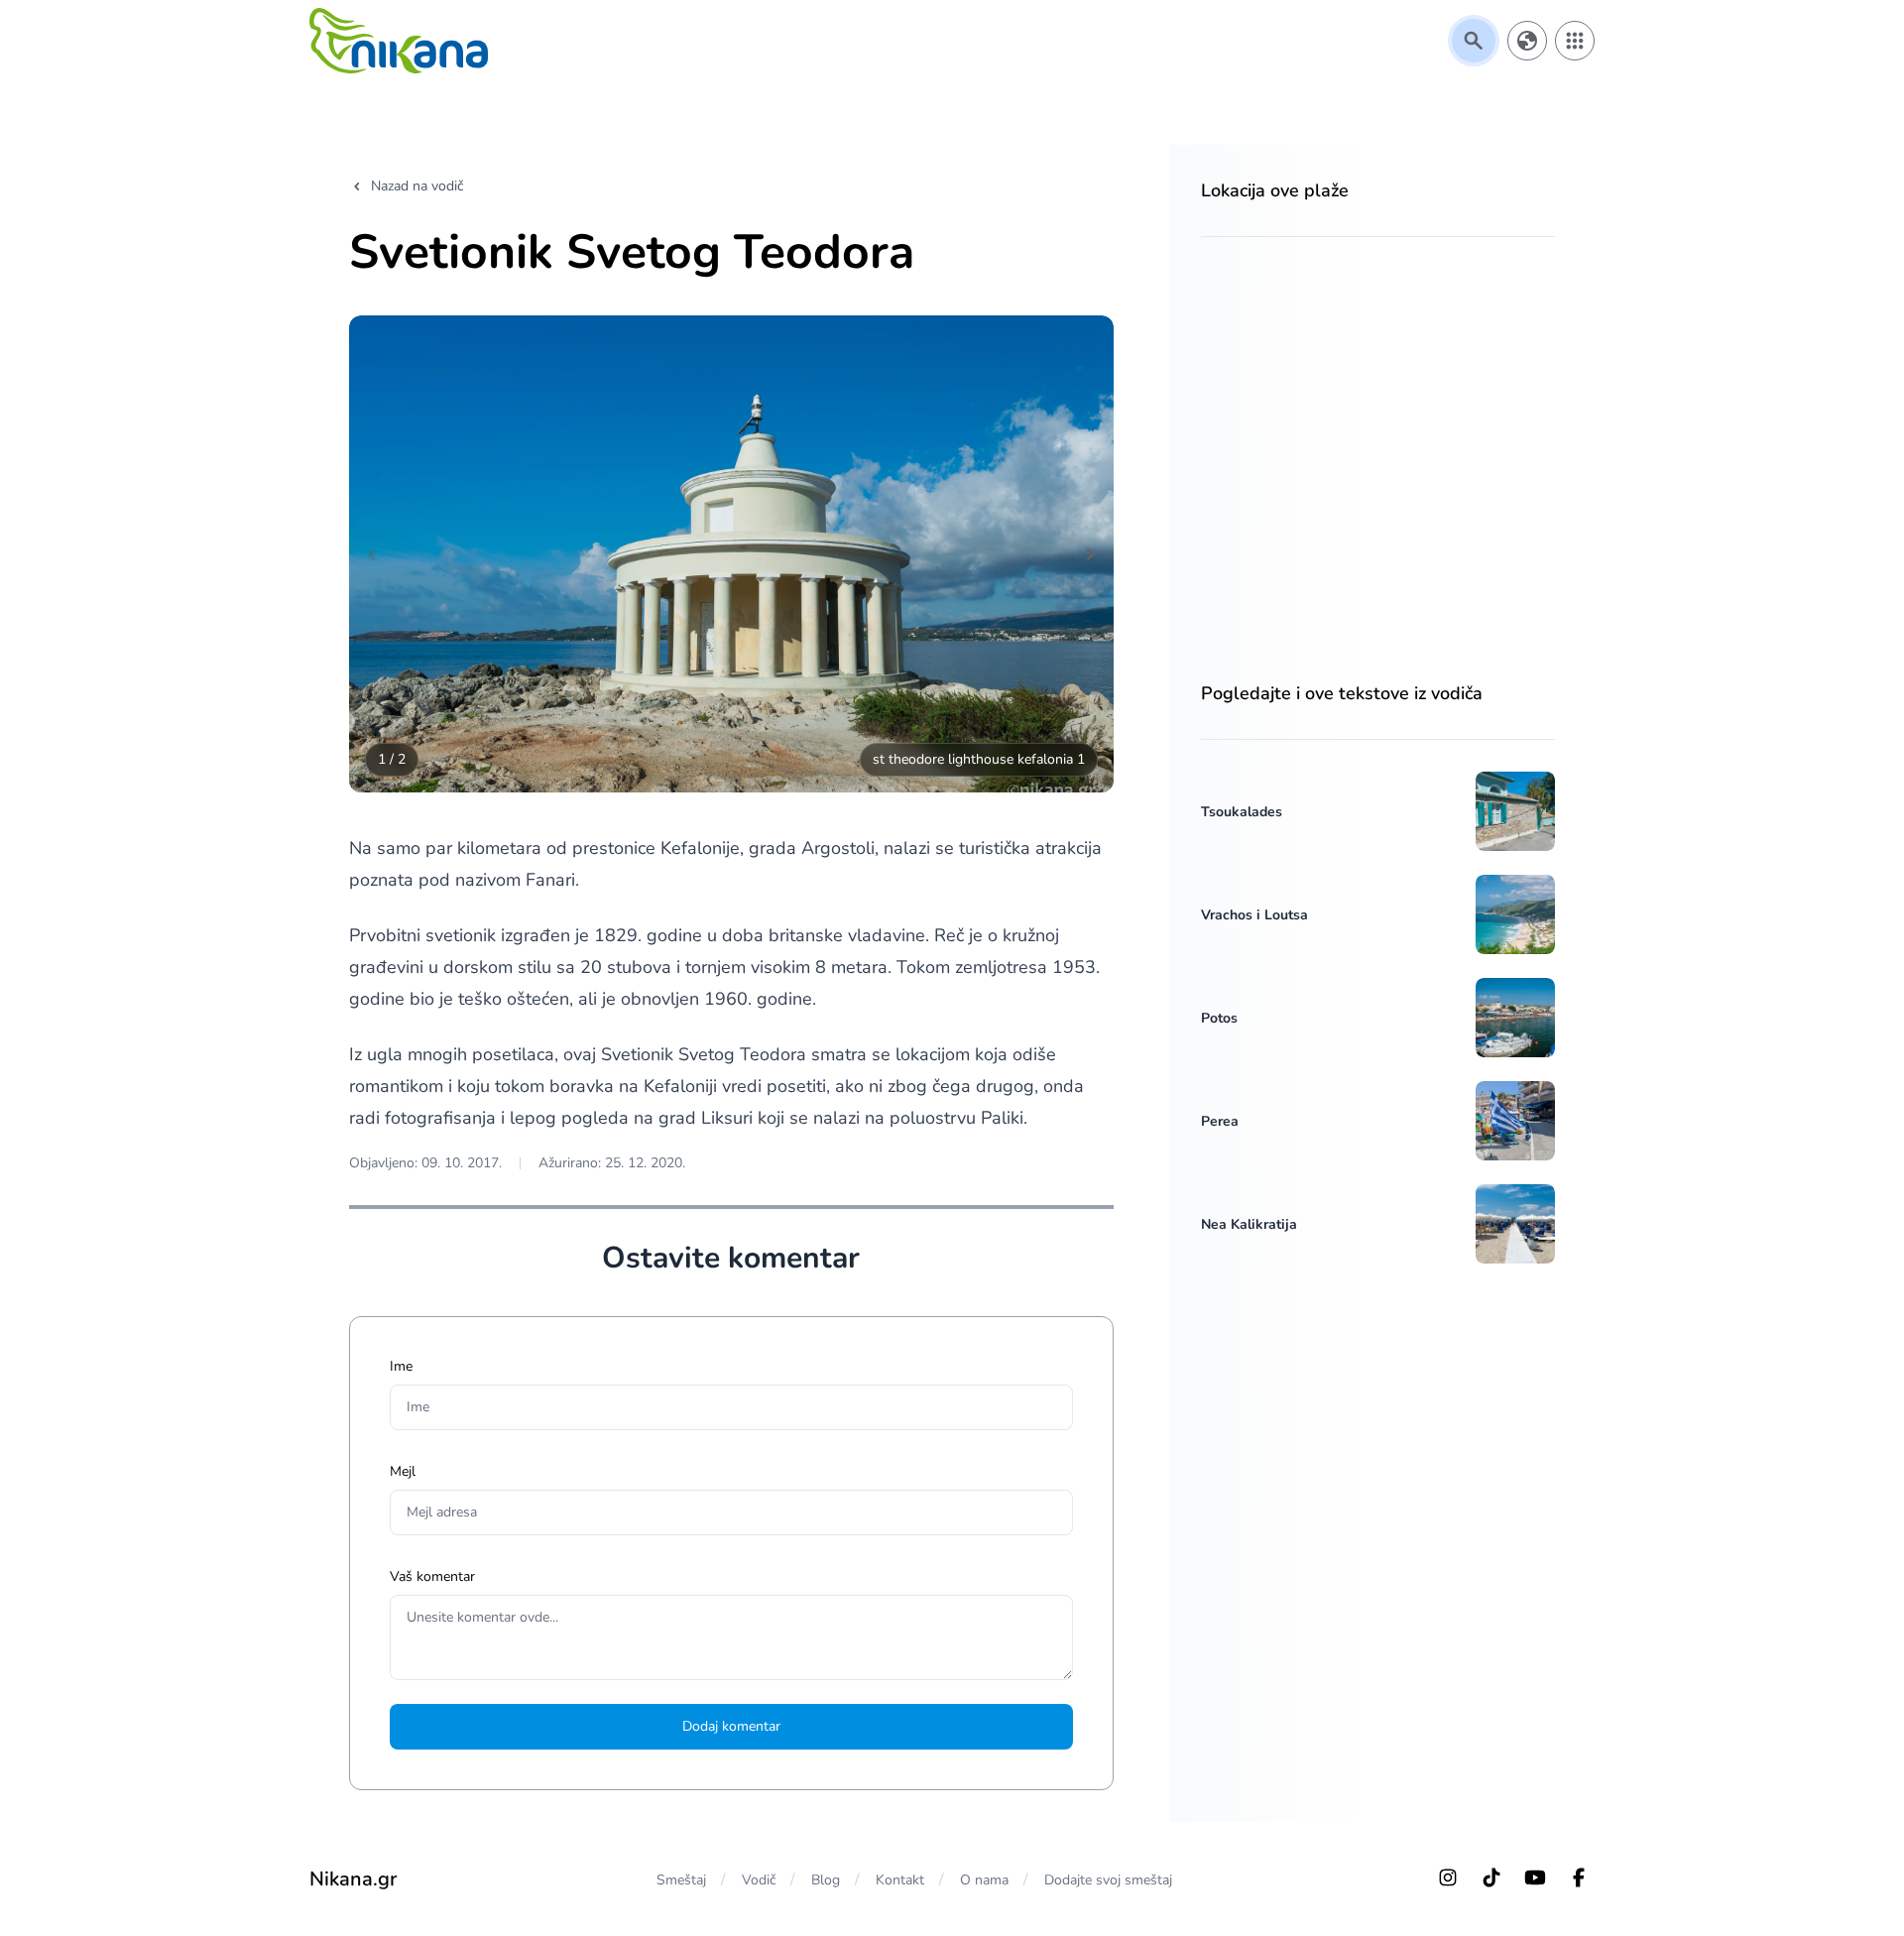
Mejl (403, 1471)
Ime (401, 1366)
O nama (984, 1880)
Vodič (759, 1880)
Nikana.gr (353, 1879)
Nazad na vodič (417, 186)
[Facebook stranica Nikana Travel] (1579, 1877)
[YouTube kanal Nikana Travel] (1535, 1877)
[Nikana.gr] (399, 41)
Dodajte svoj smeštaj (1108, 1880)
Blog (826, 1880)
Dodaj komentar (731, 1726)
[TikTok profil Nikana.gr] (1491, 1877)
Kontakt (900, 1880)
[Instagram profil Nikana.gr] (1448, 1877)
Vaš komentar (432, 1576)
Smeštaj (681, 1880)
